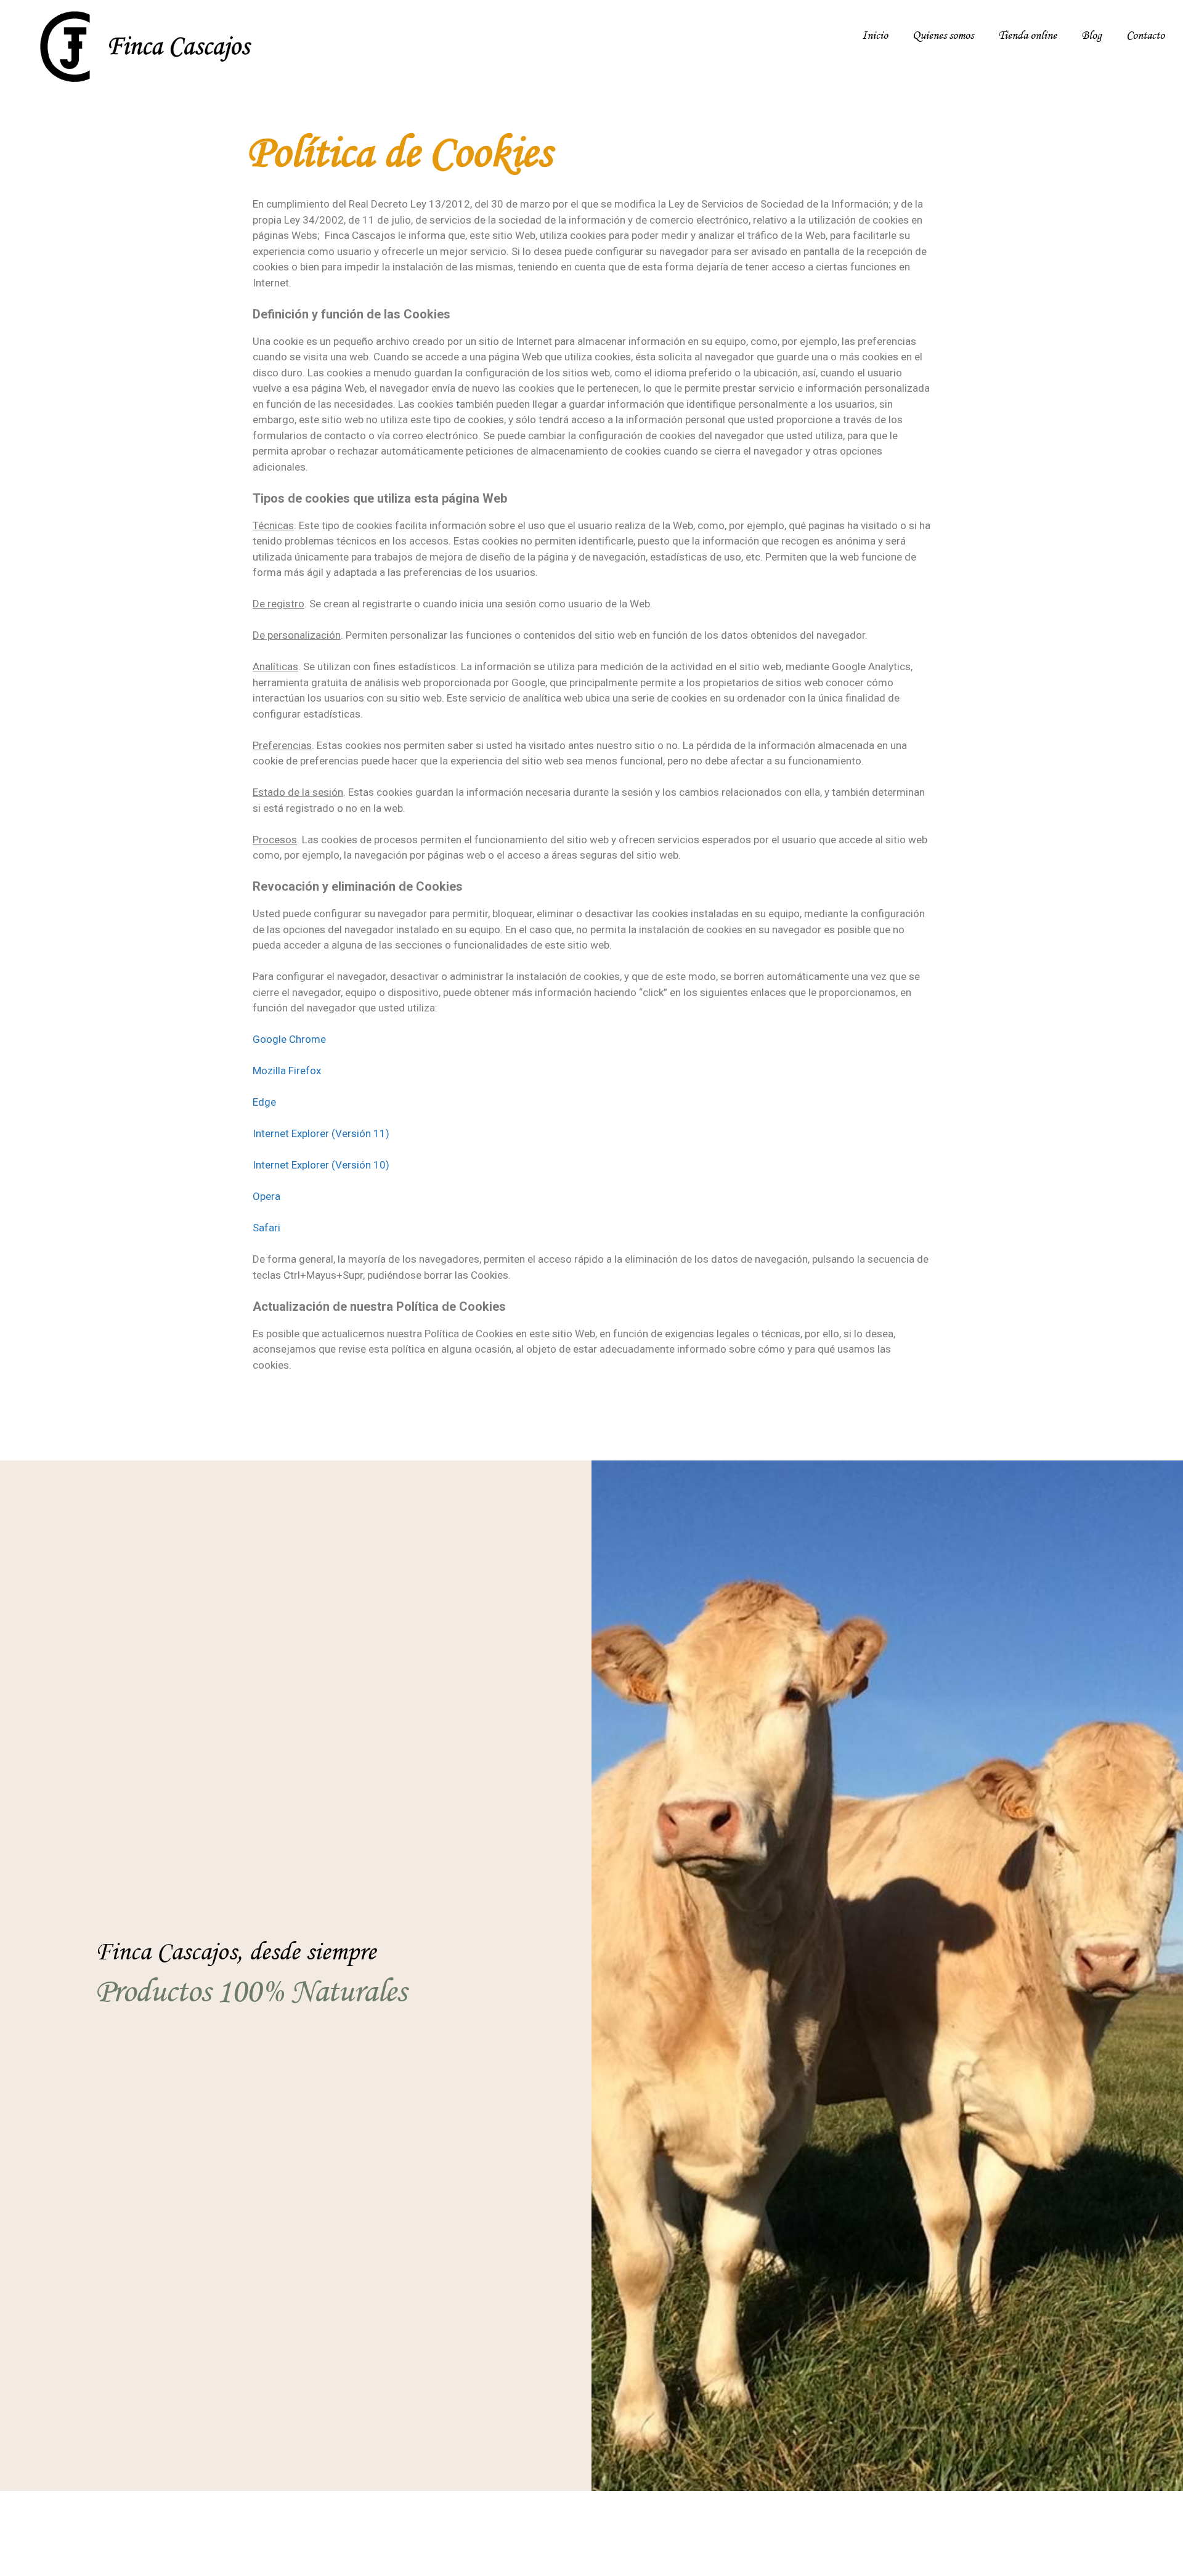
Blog (1092, 36)
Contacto (1145, 36)
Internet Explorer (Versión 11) (321, 1133)
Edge (264, 1102)
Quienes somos (943, 36)
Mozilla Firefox (287, 1071)
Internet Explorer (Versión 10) (321, 1165)
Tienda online (1027, 36)
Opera (266, 1196)
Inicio (875, 36)
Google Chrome (289, 1039)
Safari (266, 1228)
